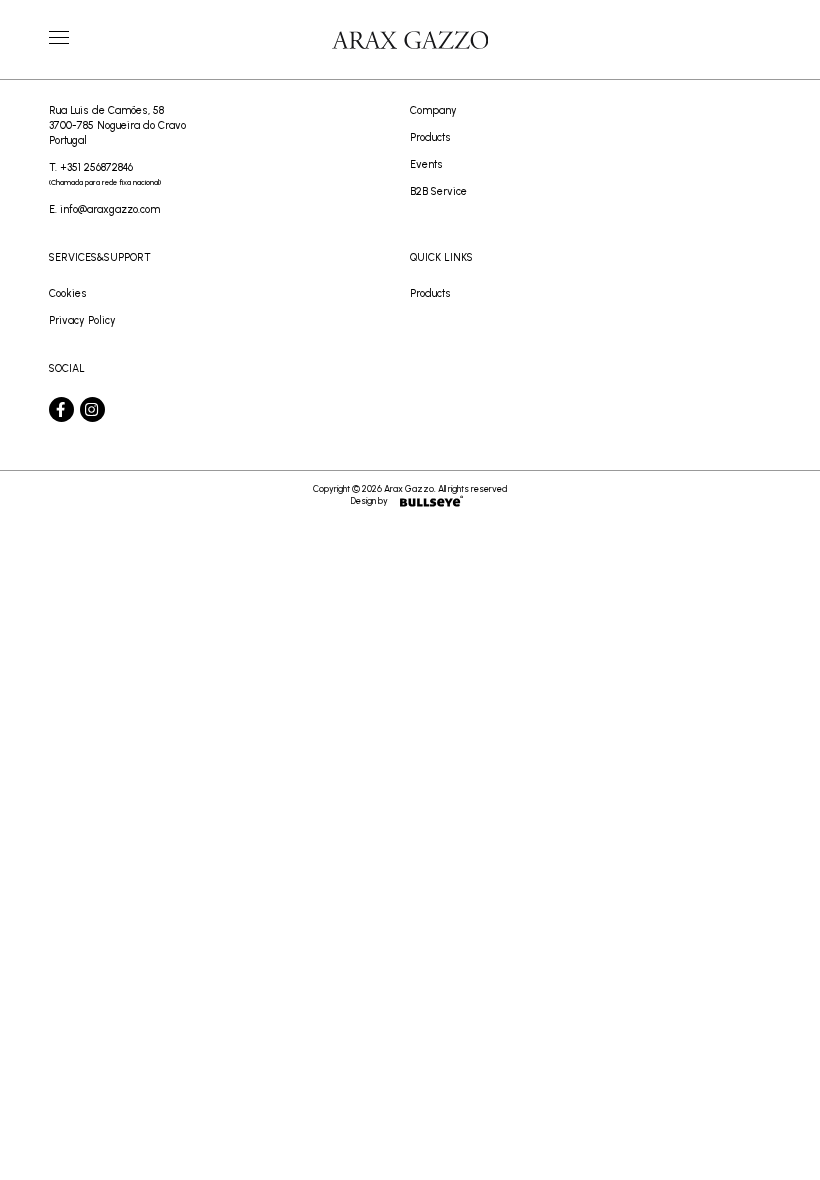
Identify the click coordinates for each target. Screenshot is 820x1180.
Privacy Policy (82, 320)
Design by (369, 500)
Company (433, 110)
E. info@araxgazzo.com (104, 209)
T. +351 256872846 (105, 174)
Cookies (68, 293)
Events (426, 164)
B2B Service (438, 191)
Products (430, 137)
